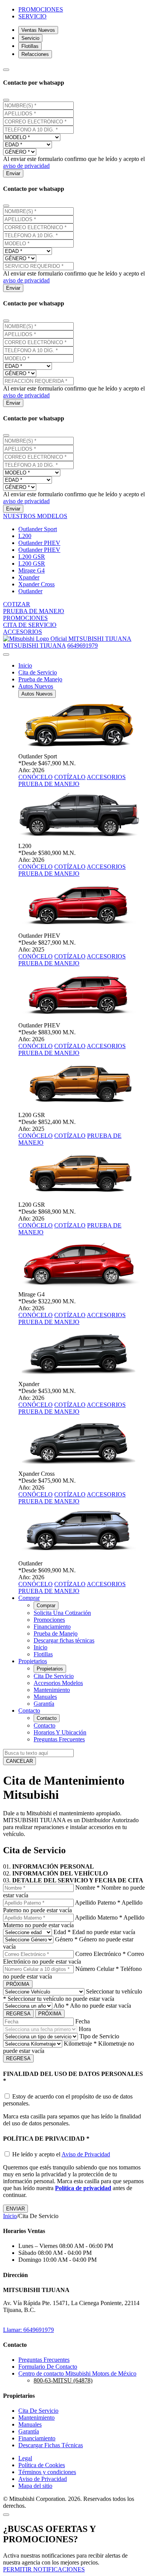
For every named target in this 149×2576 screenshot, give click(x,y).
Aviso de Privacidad (86, 2154)
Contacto (47, 1718)
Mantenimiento (52, 1690)
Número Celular (97, 1969)
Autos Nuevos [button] (36, 686)
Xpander (29, 577)
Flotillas (30, 46)
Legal (25, 2458)
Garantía (44, 1704)
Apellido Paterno (98, 1902)
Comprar (46, 1605)
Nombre (87, 1888)
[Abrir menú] (6, 655)
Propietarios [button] (33, 1661)
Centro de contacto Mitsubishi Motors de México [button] (77, 2373)
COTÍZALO (70, 777)
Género (66, 1939)
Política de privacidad (83, 2188)
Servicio (30, 38)
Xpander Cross (36, 584)
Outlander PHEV (39, 543)
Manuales (45, 1697)
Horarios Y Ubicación (60, 1732)
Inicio (25, 665)
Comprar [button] (29, 1598)
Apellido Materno (99, 1917)
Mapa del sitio (35, 2486)
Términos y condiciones (47, 2472)
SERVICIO (32, 16)
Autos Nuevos (37, 694)
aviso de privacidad (26, 166)
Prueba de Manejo (40, 679)
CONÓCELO (36, 777)
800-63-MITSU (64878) (63, 2380)
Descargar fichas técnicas (64, 1640)
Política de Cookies (42, 2465)
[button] (35, 516)
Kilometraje (80, 2044)
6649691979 (83, 646)
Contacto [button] (29, 1710)
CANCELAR (19, 1761)
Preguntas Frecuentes (59, 1739)
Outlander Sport (38, 529)
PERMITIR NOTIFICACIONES (44, 2569)
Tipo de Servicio (99, 2036)
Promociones (49, 1620)
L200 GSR (32, 557)
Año (61, 2006)
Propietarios (50, 1669)
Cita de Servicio (38, 672)
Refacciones (35, 54)
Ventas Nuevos (38, 30)
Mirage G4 (32, 570)
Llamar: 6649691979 (28, 2330)
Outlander (30, 591)
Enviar (13, 173)
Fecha (83, 2021)
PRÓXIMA (18, 1984)
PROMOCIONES (41, 9)
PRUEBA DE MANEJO (49, 784)
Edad (62, 1932)
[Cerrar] (6, 100)
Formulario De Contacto (48, 2367)
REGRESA (18, 2014)
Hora (85, 2029)
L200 (25, 536)
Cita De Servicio (54, 1676)
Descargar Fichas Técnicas (51, 2445)
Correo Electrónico (100, 1954)
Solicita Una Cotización (62, 1613)
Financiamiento (52, 1627)
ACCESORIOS (106, 777)
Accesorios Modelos (58, 1683)
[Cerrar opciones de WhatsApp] (6, 70)
